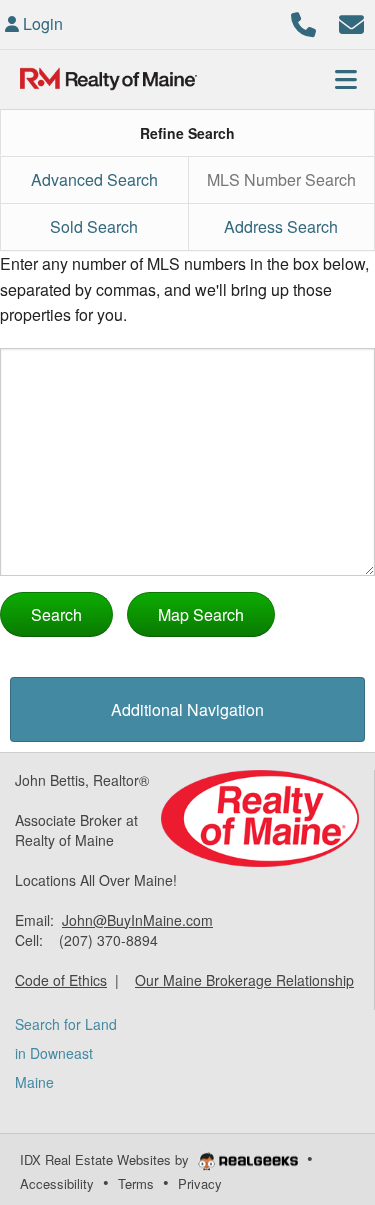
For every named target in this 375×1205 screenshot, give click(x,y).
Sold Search (94, 226)
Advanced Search (94, 179)
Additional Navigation (187, 709)
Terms (136, 1183)
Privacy (200, 1183)
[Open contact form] (351, 21)
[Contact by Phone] (303, 21)
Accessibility (57, 1183)
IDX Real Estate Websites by (106, 1159)
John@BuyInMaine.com (137, 920)
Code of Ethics (61, 980)
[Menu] (346, 79)
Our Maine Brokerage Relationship (244, 980)
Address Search (281, 226)
